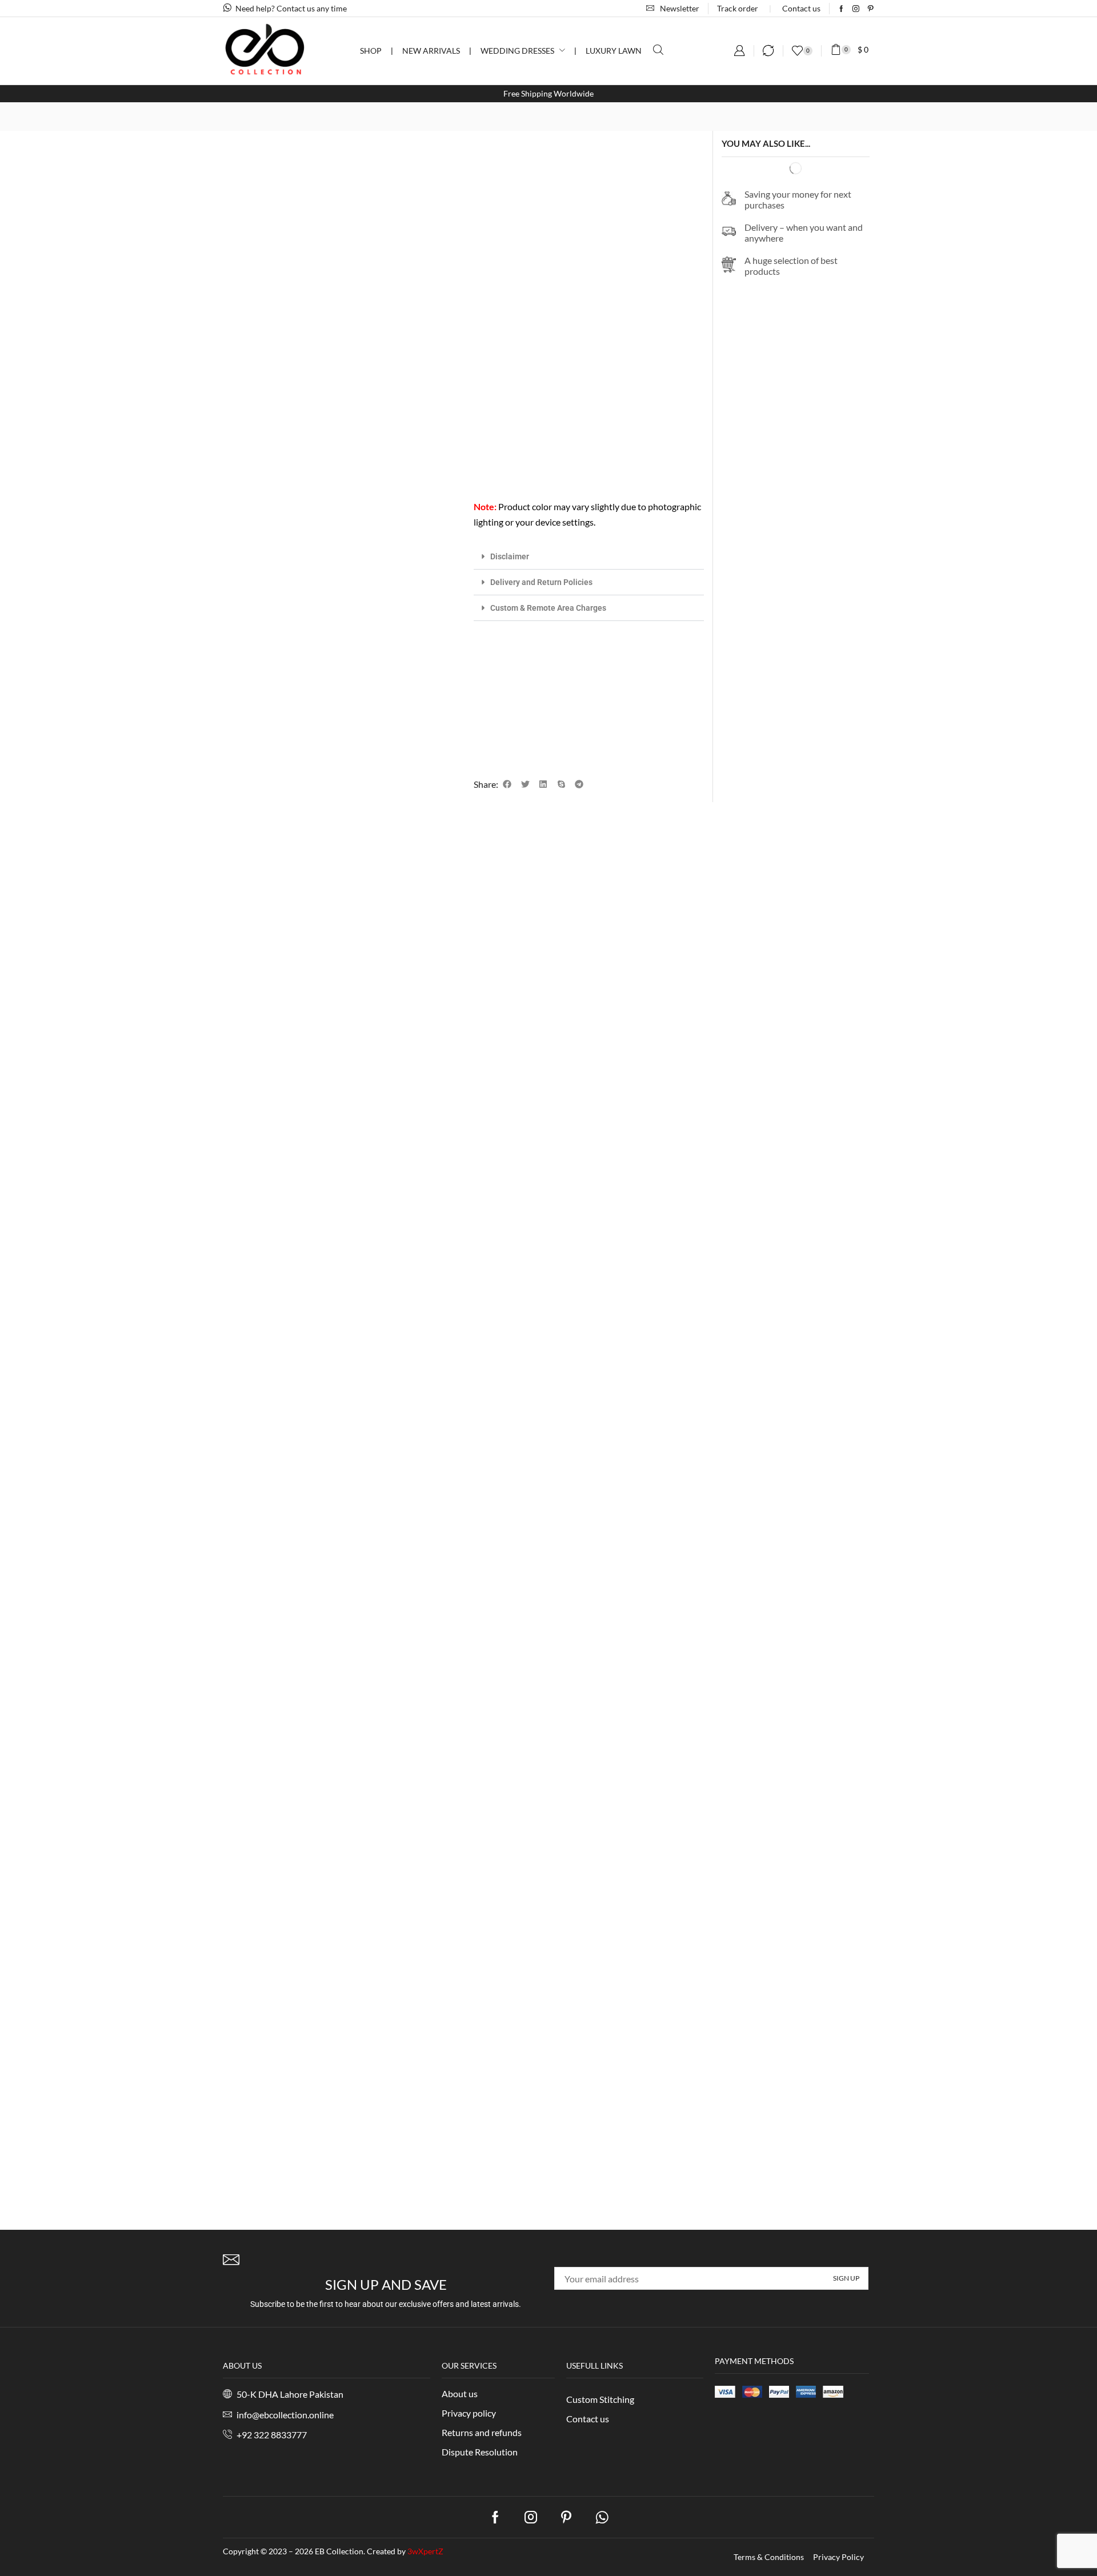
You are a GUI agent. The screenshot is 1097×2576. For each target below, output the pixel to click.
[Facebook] (841, 9)
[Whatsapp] (602, 2517)
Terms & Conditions (769, 2557)
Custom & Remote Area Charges (548, 608)
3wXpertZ (425, 2551)
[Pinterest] (871, 9)
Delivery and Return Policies (541, 582)
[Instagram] (856, 9)
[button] (673, 8)
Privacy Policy (838, 2557)
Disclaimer (510, 556)
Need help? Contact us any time (291, 8)
